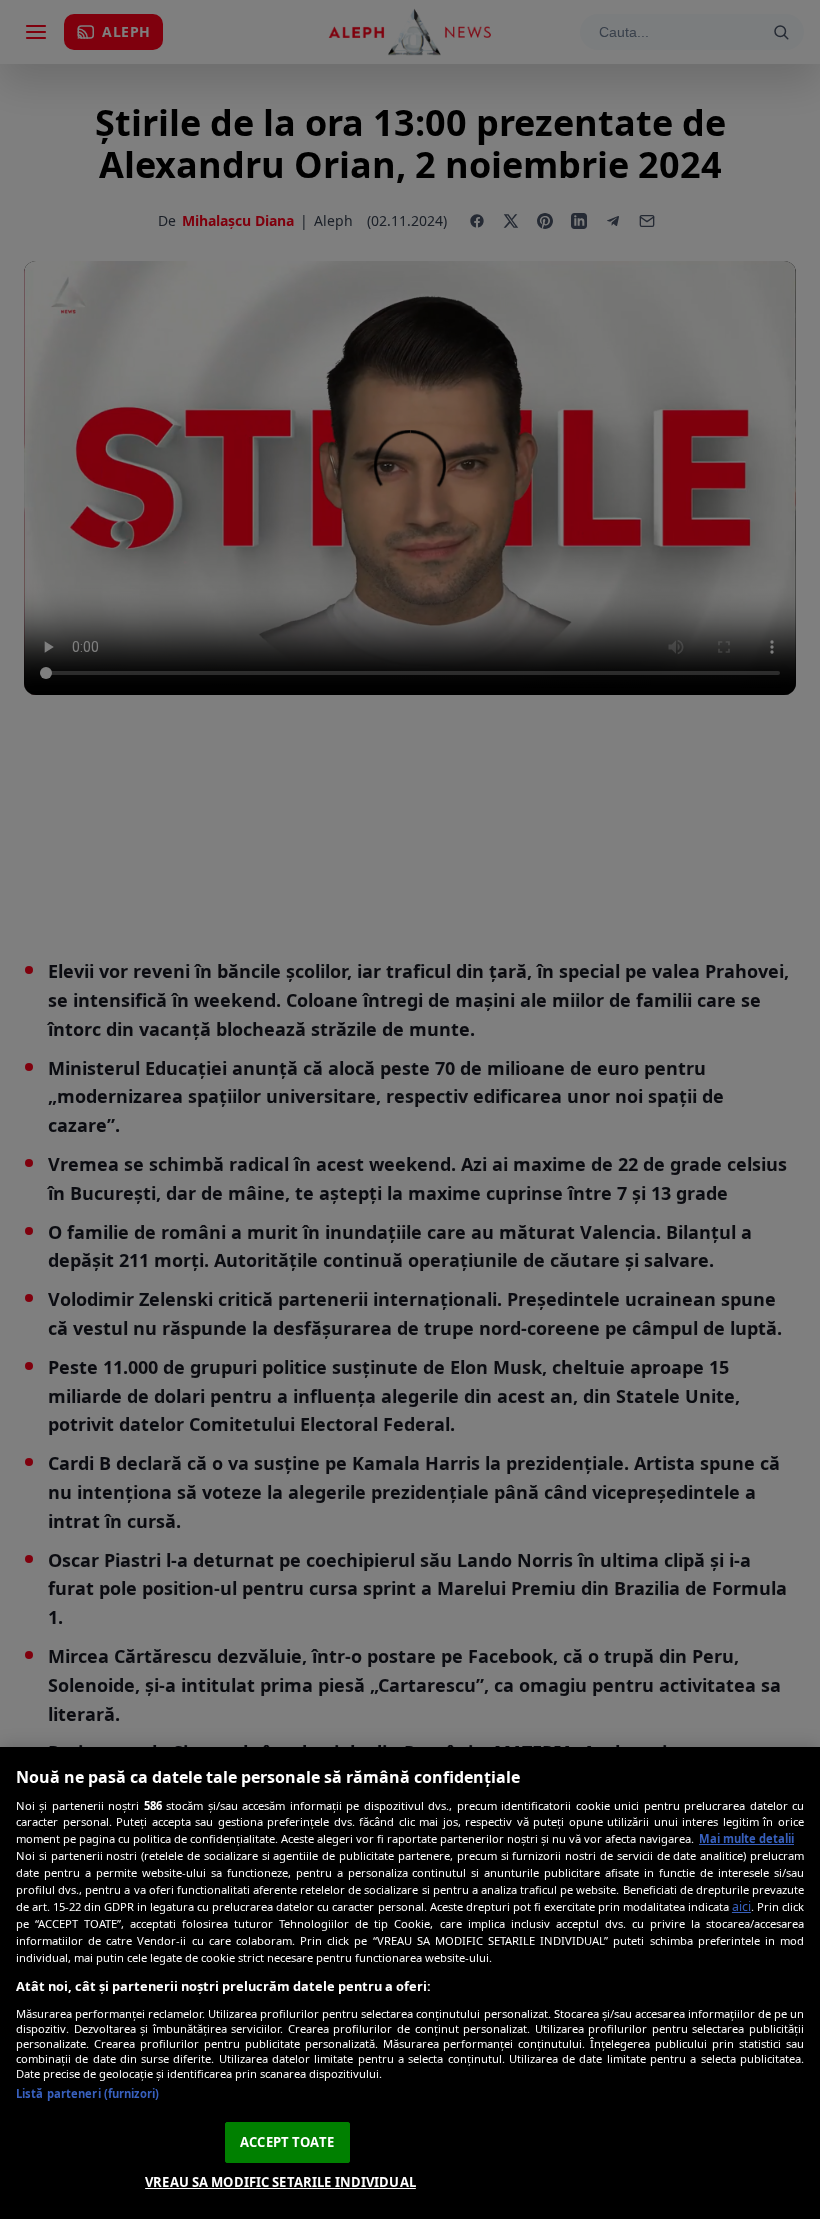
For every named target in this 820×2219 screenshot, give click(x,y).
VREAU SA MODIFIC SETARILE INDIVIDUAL (280, 2182)
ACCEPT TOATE (287, 2142)
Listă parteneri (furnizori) (87, 2093)
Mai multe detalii (746, 1838)
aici (741, 1906)
